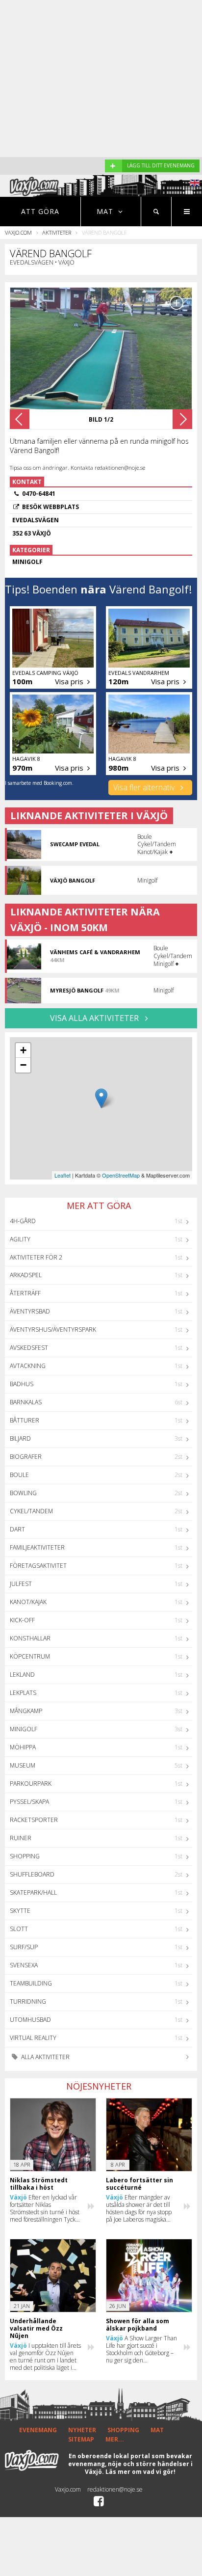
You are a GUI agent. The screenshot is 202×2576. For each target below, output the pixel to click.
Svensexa (24, 1965)
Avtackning (28, 1366)
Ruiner (21, 1838)
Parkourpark (31, 1784)
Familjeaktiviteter (37, 1547)
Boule (19, 1475)
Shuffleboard (32, 1874)
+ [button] (23, 1050)
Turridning (28, 2001)
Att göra (40, 211)
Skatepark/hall (33, 1892)
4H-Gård (23, 1221)
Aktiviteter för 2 (36, 1257)
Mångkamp (26, 1711)
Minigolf (24, 1729)
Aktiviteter (57, 232)
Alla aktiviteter (45, 2057)
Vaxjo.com (18, 232)
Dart (17, 1529)
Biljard (20, 1438)
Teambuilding (31, 1983)
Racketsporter (34, 1820)
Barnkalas (26, 1402)
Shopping (25, 1856)
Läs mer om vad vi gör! (140, 2472)
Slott (19, 1929)
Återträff (25, 1293)
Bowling (23, 1493)
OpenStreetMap (121, 1175)
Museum (23, 1765)
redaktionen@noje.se (115, 2489)
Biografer (26, 1457)
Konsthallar (30, 1638)
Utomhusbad (30, 2020)
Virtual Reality (33, 2038)
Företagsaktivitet (38, 1566)
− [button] (23, 1065)
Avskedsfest (29, 1348)
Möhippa (23, 1747)
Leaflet (63, 1175)
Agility (20, 1239)
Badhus (22, 1384)
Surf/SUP (24, 1947)
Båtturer (25, 1420)
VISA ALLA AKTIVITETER (95, 1018)
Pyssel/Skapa (29, 1802)
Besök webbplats (50, 507)
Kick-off (22, 1620)
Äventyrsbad (30, 1311)
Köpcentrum (30, 1656)
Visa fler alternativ (145, 787)
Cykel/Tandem (31, 1511)
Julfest (21, 1584)
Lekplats (23, 1693)
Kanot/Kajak (28, 1602)
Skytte (20, 1911)
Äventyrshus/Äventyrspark (53, 1329)
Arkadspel (26, 1275)
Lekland (22, 1675)
